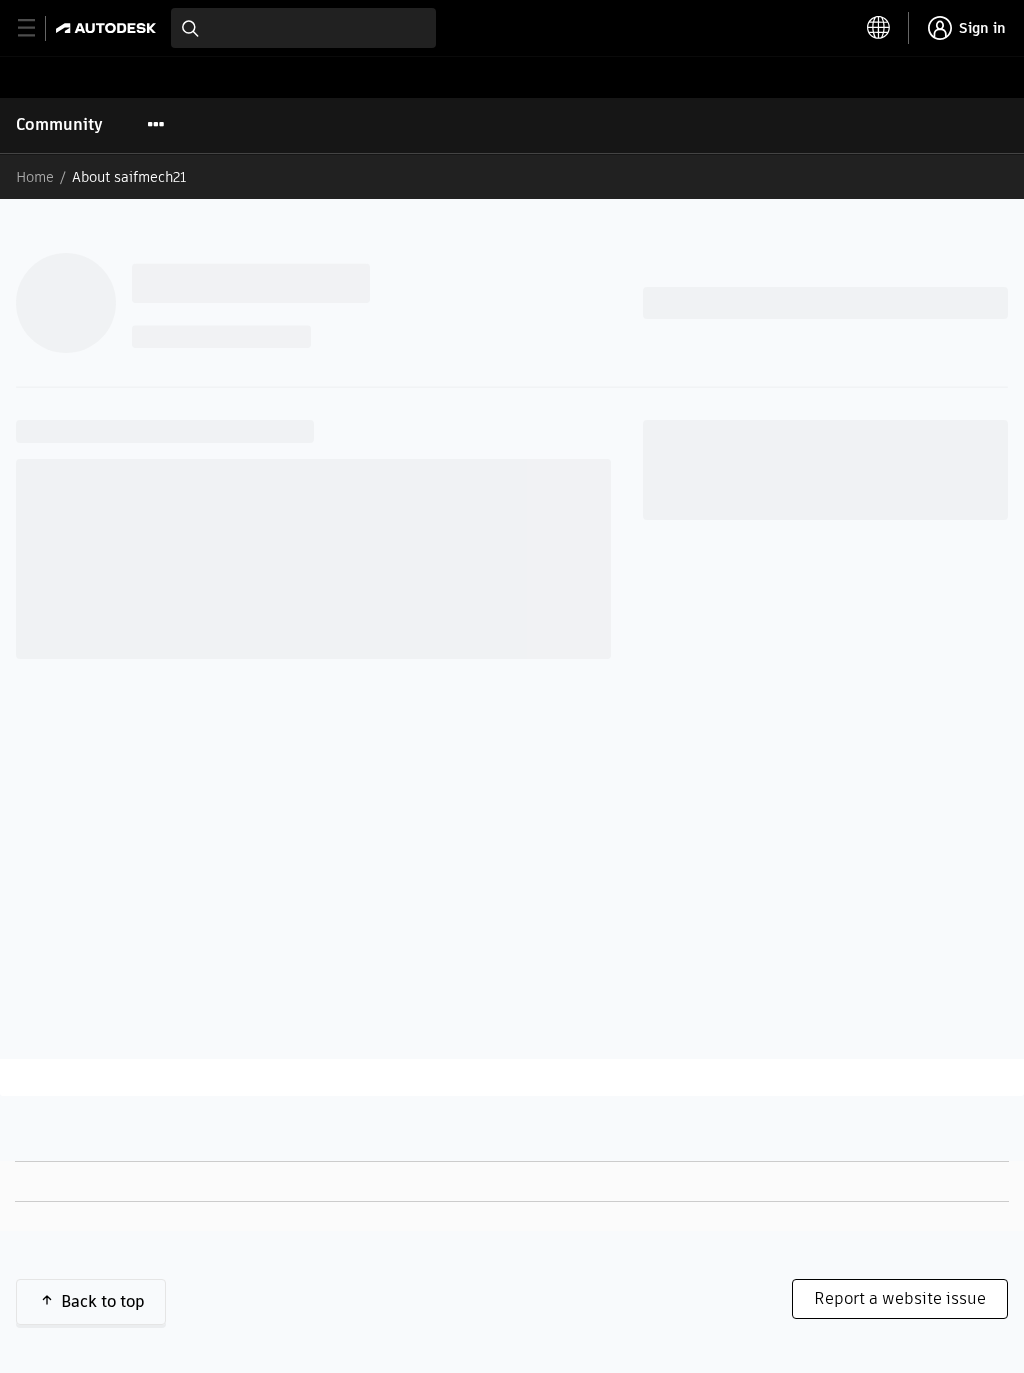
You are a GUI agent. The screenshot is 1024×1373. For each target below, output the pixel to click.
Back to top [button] (103, 1301)
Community (59, 124)
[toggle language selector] (879, 28)
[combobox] (303, 28)
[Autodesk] (108, 28)
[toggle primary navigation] (37, 28)
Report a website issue (900, 1298)
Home (35, 177)
